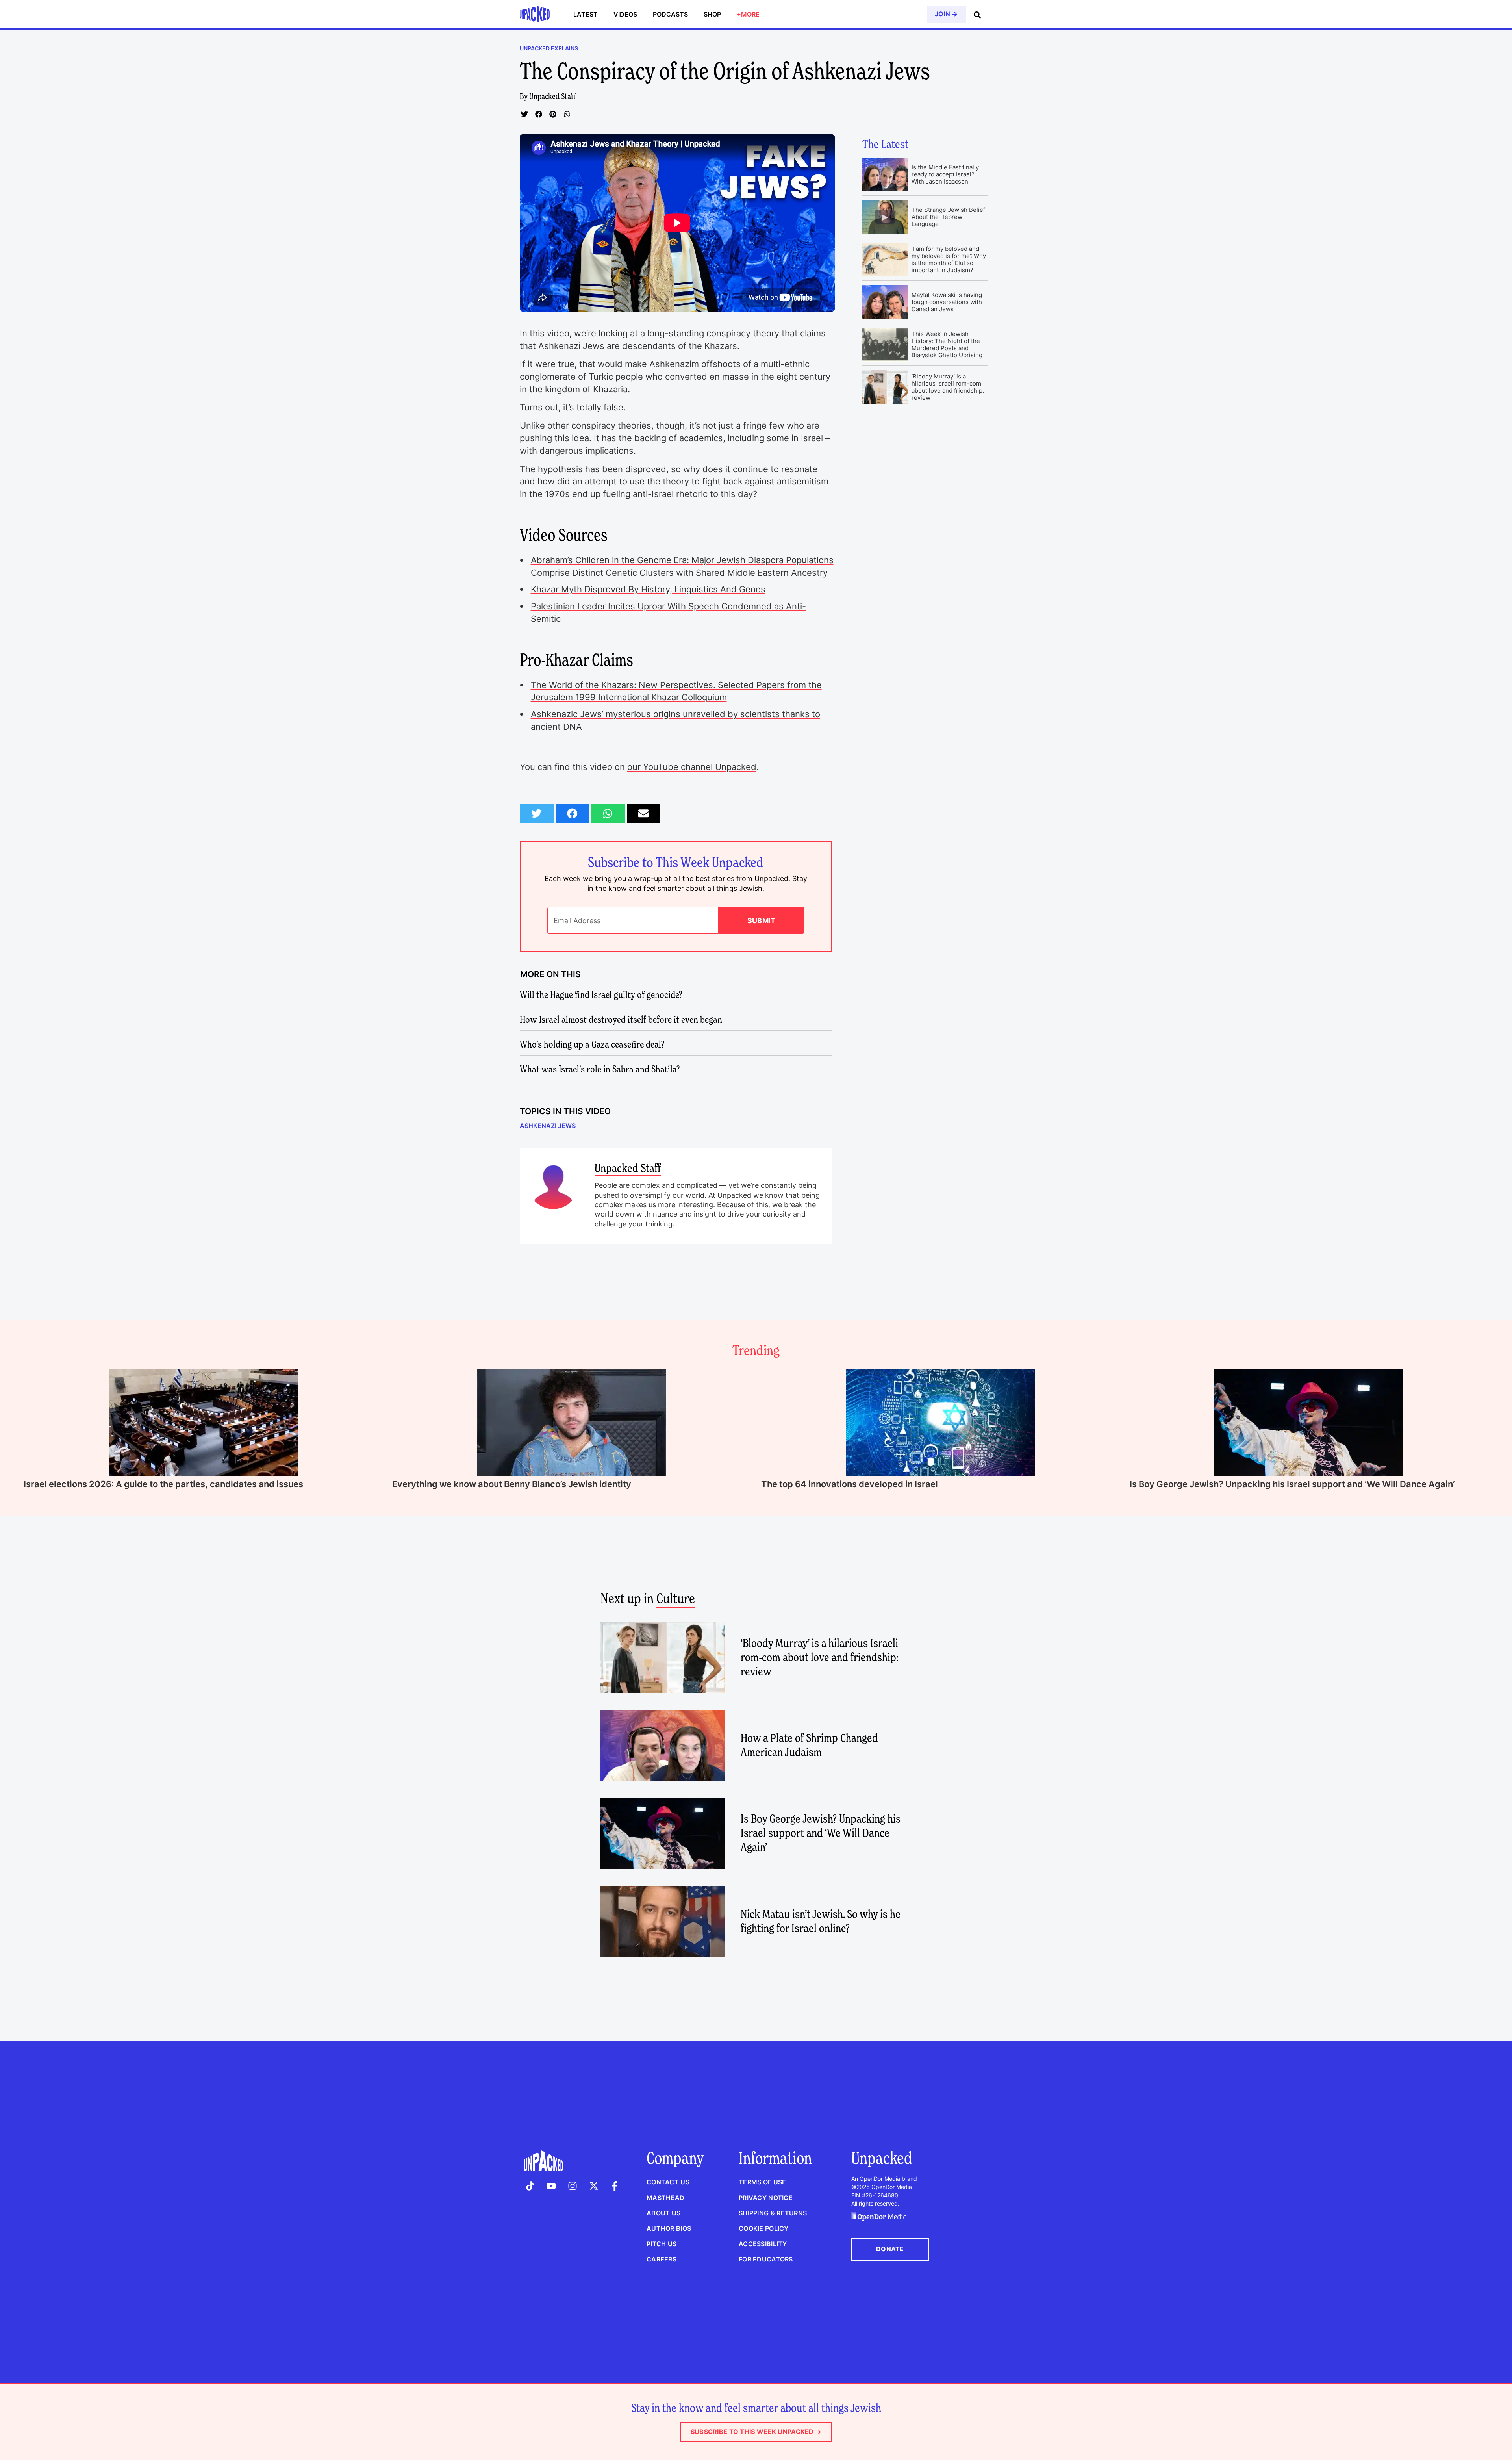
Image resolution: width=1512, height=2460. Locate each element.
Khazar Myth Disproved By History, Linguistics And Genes (648, 589)
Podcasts (670, 14)
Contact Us (668, 2182)
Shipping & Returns (773, 2213)
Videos (625, 14)
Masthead (665, 2198)
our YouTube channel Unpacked (692, 767)
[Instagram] (573, 2186)
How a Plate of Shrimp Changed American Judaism (809, 1745)
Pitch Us (661, 2244)
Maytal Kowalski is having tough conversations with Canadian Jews (947, 302)
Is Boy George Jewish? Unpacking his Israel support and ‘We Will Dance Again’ (1292, 1484)
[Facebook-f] (615, 2186)
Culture (676, 1598)
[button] (524, 114)
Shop (712, 14)
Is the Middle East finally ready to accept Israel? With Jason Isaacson (945, 174)
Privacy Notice (766, 2198)
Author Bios (669, 2228)
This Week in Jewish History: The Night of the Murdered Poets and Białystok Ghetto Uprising (947, 344)
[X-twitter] (594, 2186)
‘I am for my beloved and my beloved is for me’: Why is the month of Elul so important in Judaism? (949, 259)
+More (748, 14)
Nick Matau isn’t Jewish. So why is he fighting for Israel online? (821, 1921)
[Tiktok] (530, 2186)
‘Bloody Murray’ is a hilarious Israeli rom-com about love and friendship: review (948, 387)
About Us (663, 2213)
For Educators (766, 2259)
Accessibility (763, 2244)
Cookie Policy (764, 2228)
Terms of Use (762, 2182)
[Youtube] (552, 2186)
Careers (661, 2259)
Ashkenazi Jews (548, 1126)
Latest (586, 14)
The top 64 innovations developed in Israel (850, 1484)
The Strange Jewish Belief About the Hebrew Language (948, 217)
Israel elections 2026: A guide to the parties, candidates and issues (163, 1484)
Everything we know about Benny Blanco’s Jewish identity (512, 1484)
